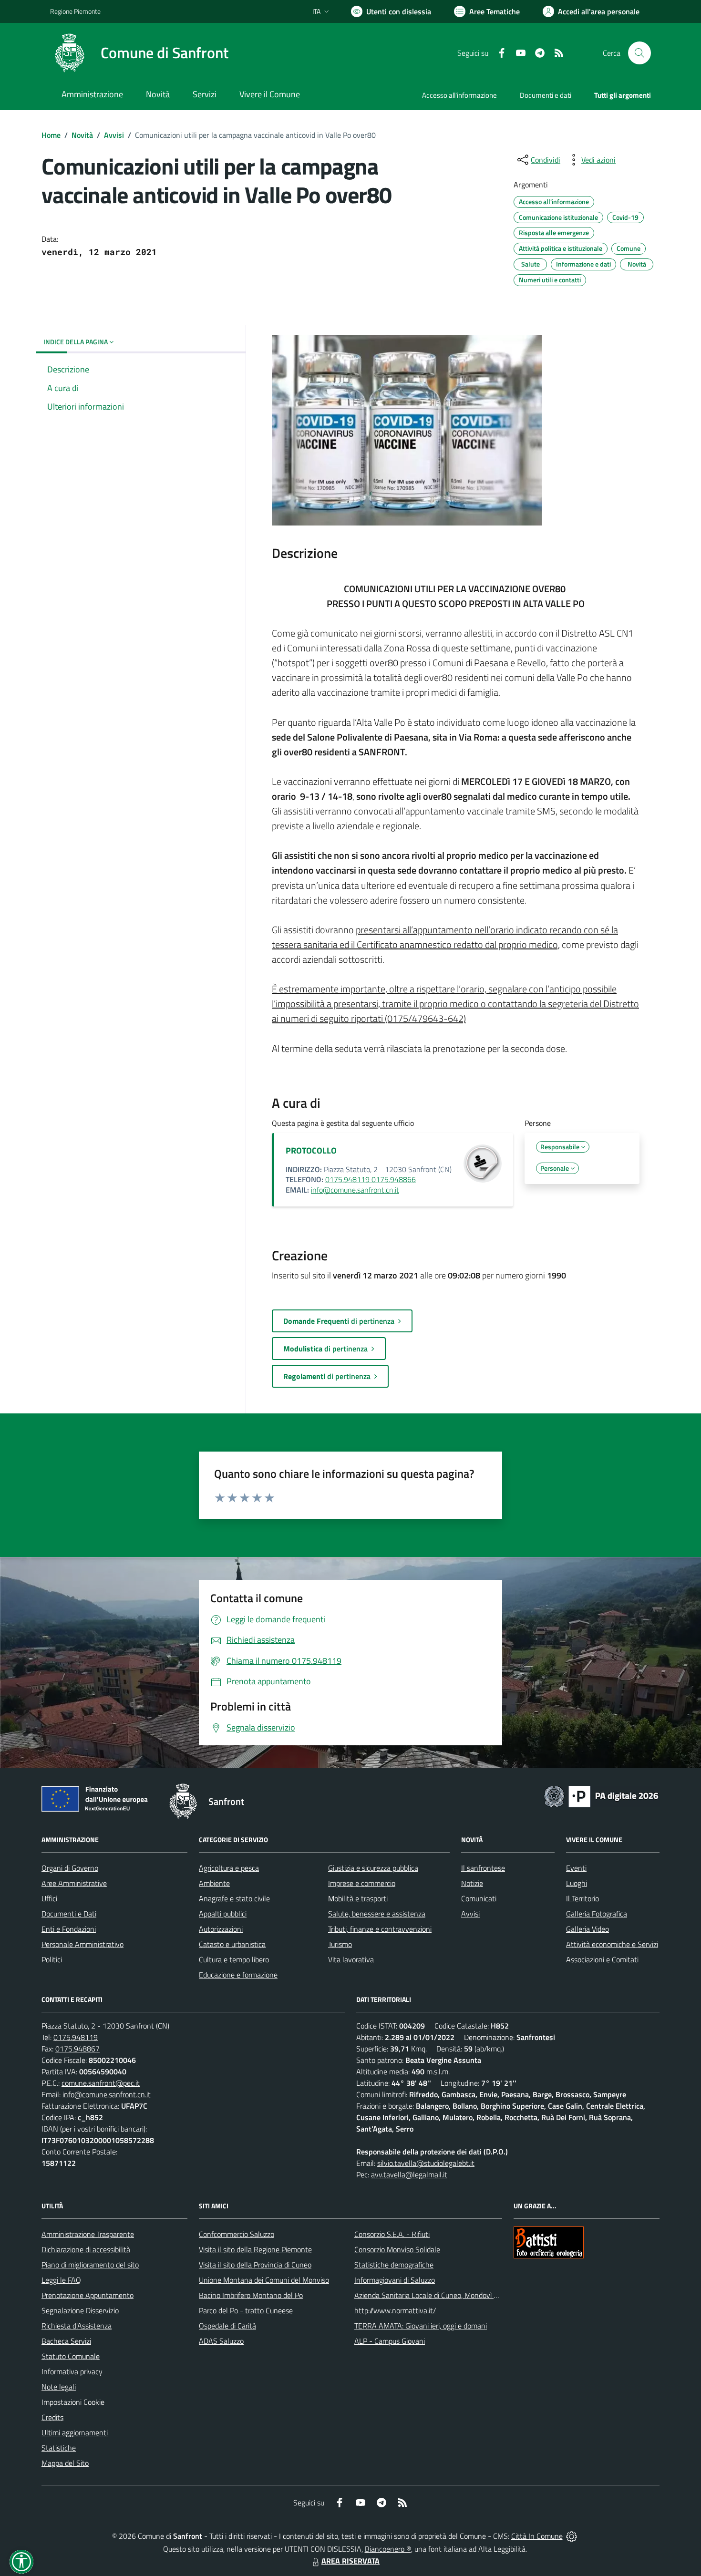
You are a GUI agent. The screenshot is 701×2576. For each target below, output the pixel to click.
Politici (52, 1959)
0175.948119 (76, 2037)
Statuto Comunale (71, 2356)
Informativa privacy (72, 2371)
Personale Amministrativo (82, 1944)
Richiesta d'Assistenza (77, 2326)
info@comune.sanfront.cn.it (355, 1190)
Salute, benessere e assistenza (377, 1914)
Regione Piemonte (75, 11)
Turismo (340, 1944)
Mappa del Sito (65, 2463)
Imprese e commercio (362, 1883)
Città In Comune (537, 2536)
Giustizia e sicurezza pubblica (373, 1868)
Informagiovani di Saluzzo (395, 2280)
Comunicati (479, 1898)
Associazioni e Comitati (602, 1959)
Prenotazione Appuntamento (88, 2295)
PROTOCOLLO (311, 1150)
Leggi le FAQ (61, 2280)
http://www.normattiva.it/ (395, 2310)
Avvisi (114, 135)
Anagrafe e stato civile (234, 1898)
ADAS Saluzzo (221, 2341)
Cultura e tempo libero (234, 1959)
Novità (82, 135)
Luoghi (577, 1883)
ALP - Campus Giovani (390, 2341)
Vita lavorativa (351, 1959)
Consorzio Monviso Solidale (397, 2249)
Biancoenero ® (388, 2549)
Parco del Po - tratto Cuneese (246, 2310)
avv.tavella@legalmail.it (409, 2174)
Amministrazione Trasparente (88, 2234)
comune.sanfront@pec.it (101, 2083)
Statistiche (59, 2448)
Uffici (49, 1898)
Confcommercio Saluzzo (237, 2234)
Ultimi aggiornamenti (75, 2432)
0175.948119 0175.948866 (371, 1179)
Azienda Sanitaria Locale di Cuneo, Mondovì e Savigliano (443, 2295)
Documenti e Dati (69, 1914)
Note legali (59, 2387)
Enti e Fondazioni (69, 1929)
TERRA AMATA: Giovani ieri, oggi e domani (421, 2326)
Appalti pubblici (223, 1914)
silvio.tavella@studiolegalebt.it (426, 2163)
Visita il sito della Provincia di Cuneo (255, 2265)
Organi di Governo (70, 1868)
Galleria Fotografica (597, 1914)
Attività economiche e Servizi (612, 1944)
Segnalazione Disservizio (80, 2310)
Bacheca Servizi (66, 2341)
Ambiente (214, 1883)
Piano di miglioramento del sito (90, 2265)
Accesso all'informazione (459, 95)
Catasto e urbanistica (232, 1944)
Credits (52, 2417)
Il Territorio (582, 1898)
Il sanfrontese (483, 1868)
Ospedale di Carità (227, 2326)
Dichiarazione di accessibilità (86, 2249)
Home (51, 135)
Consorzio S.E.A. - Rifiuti (392, 2234)
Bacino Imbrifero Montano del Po (251, 2295)
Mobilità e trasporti (358, 1898)
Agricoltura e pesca (229, 1868)
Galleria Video (588, 1929)
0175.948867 (77, 2049)
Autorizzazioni (221, 1929)
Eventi (576, 1868)
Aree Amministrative (74, 1883)
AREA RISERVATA (350, 2561)
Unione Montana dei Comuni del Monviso (264, 2280)
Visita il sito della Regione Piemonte (255, 2249)
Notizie (472, 1883)
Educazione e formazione (238, 1975)
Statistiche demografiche (394, 2265)
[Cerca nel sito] (639, 53)
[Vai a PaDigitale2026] (601, 1795)
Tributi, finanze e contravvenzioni (380, 1929)
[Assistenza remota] (572, 2536)
